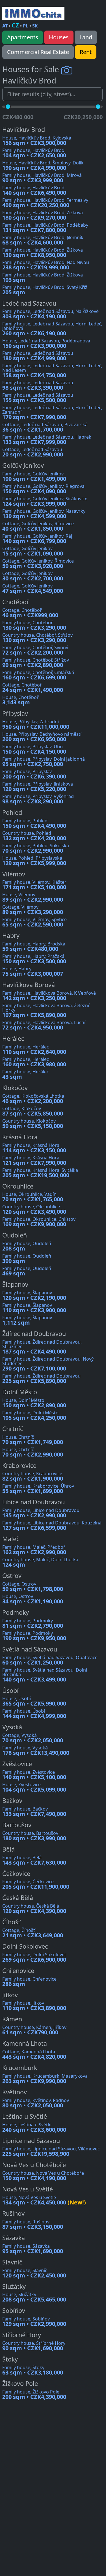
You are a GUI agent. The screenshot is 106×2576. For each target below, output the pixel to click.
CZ (15, 25)
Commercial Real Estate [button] (38, 52)
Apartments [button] (23, 37)
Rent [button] (86, 52)
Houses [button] (59, 37)
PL (26, 26)
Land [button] (86, 37)
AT (5, 26)
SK (35, 26)
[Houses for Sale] (33, 13)
